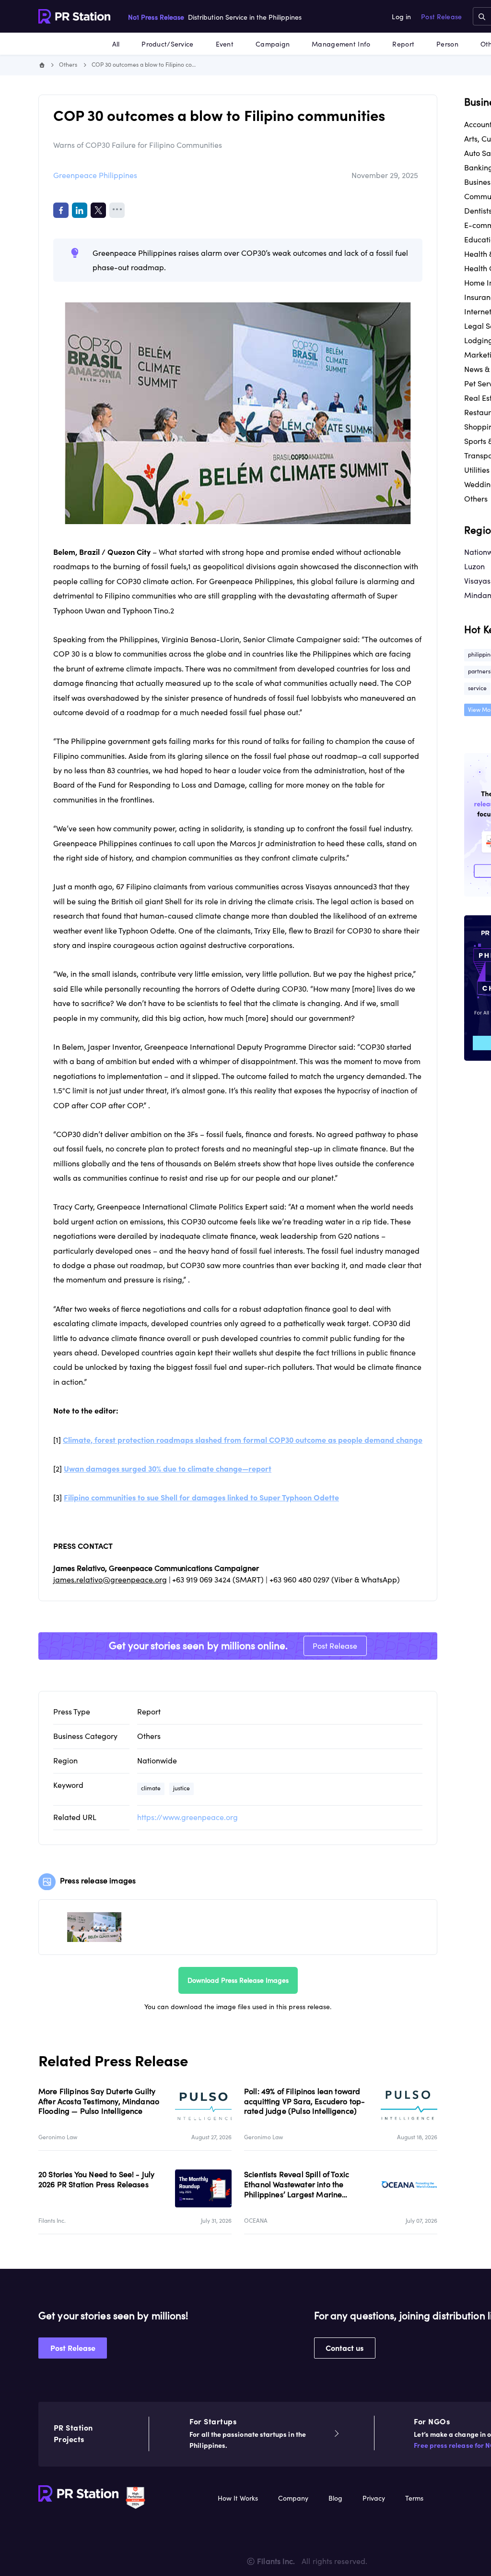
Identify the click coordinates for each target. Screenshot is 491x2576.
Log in (401, 17)
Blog (335, 2498)
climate (151, 1788)
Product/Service (167, 44)
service (477, 688)
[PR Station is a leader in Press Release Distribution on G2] (135, 2497)
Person (447, 44)
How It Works (238, 2498)
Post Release (441, 17)
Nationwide (157, 1761)
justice (181, 1788)
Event (225, 44)
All (116, 44)
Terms (414, 2498)
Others (68, 65)
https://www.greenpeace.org (187, 1817)
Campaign (273, 44)
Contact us (345, 2348)
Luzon (474, 566)
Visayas (477, 581)
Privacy (374, 2498)
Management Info (341, 44)
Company (293, 2498)
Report (403, 44)
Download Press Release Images (238, 1980)
